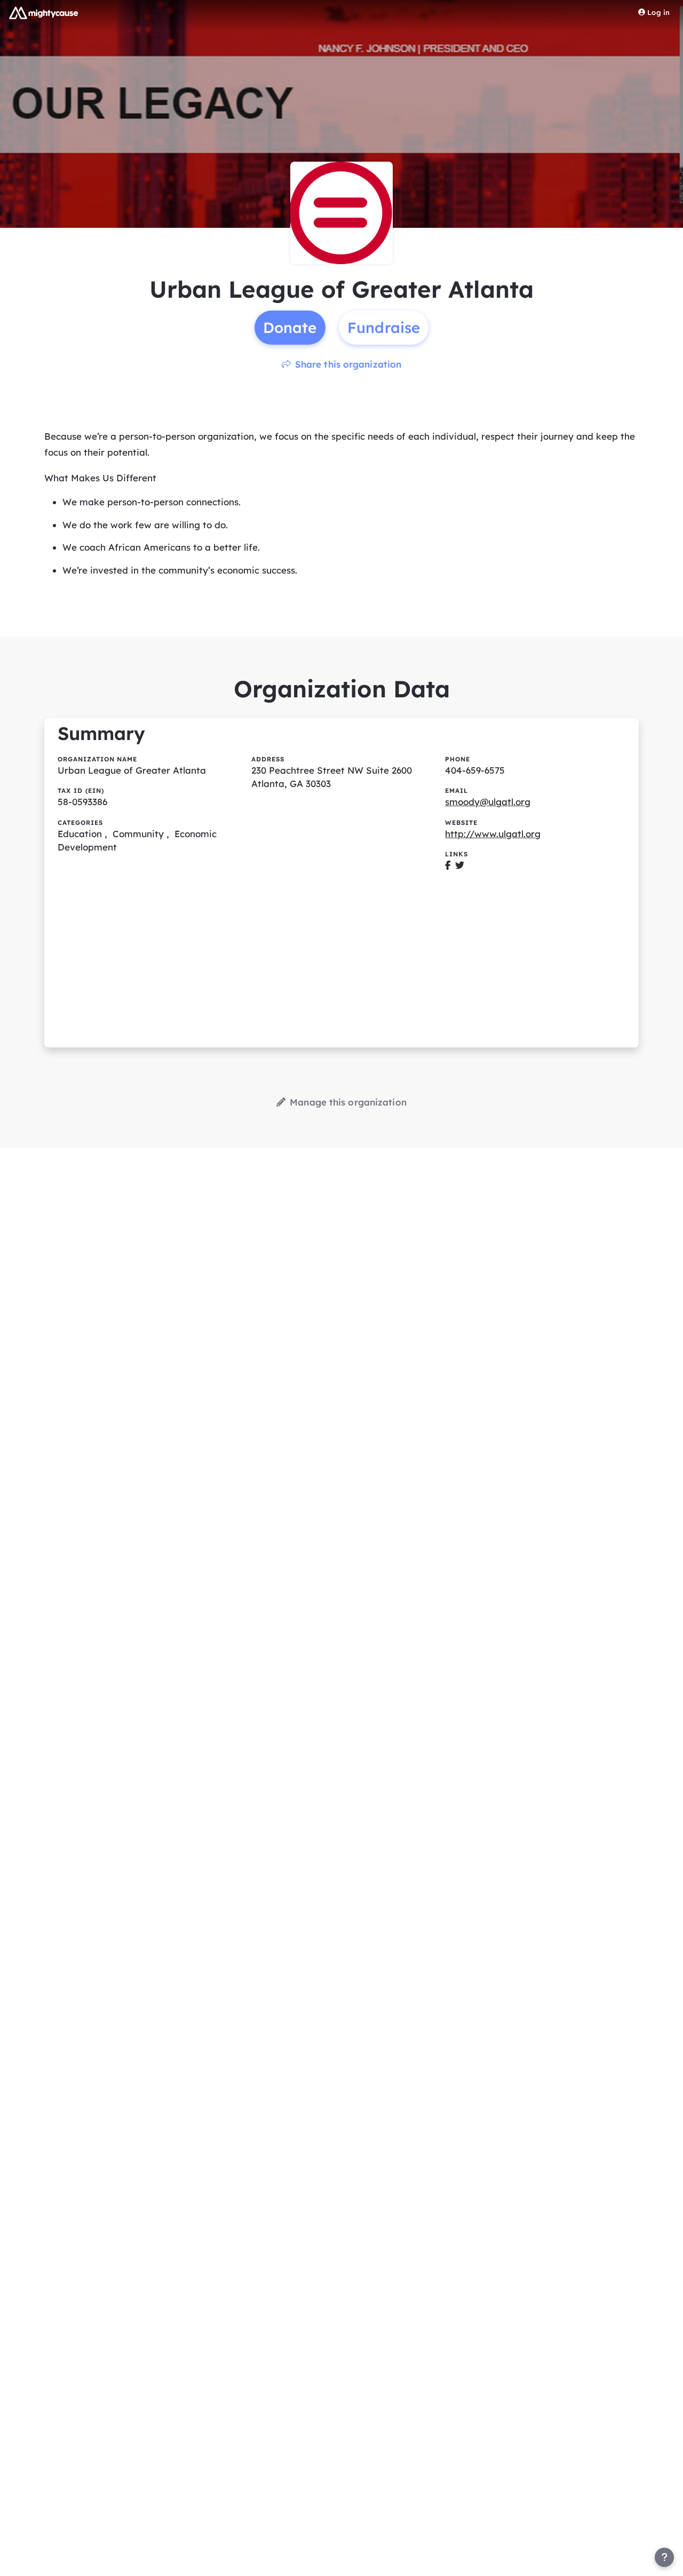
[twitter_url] (460, 865)
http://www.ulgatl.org (493, 834)
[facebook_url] (448, 865)
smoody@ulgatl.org (488, 802)
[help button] (664, 2557)
